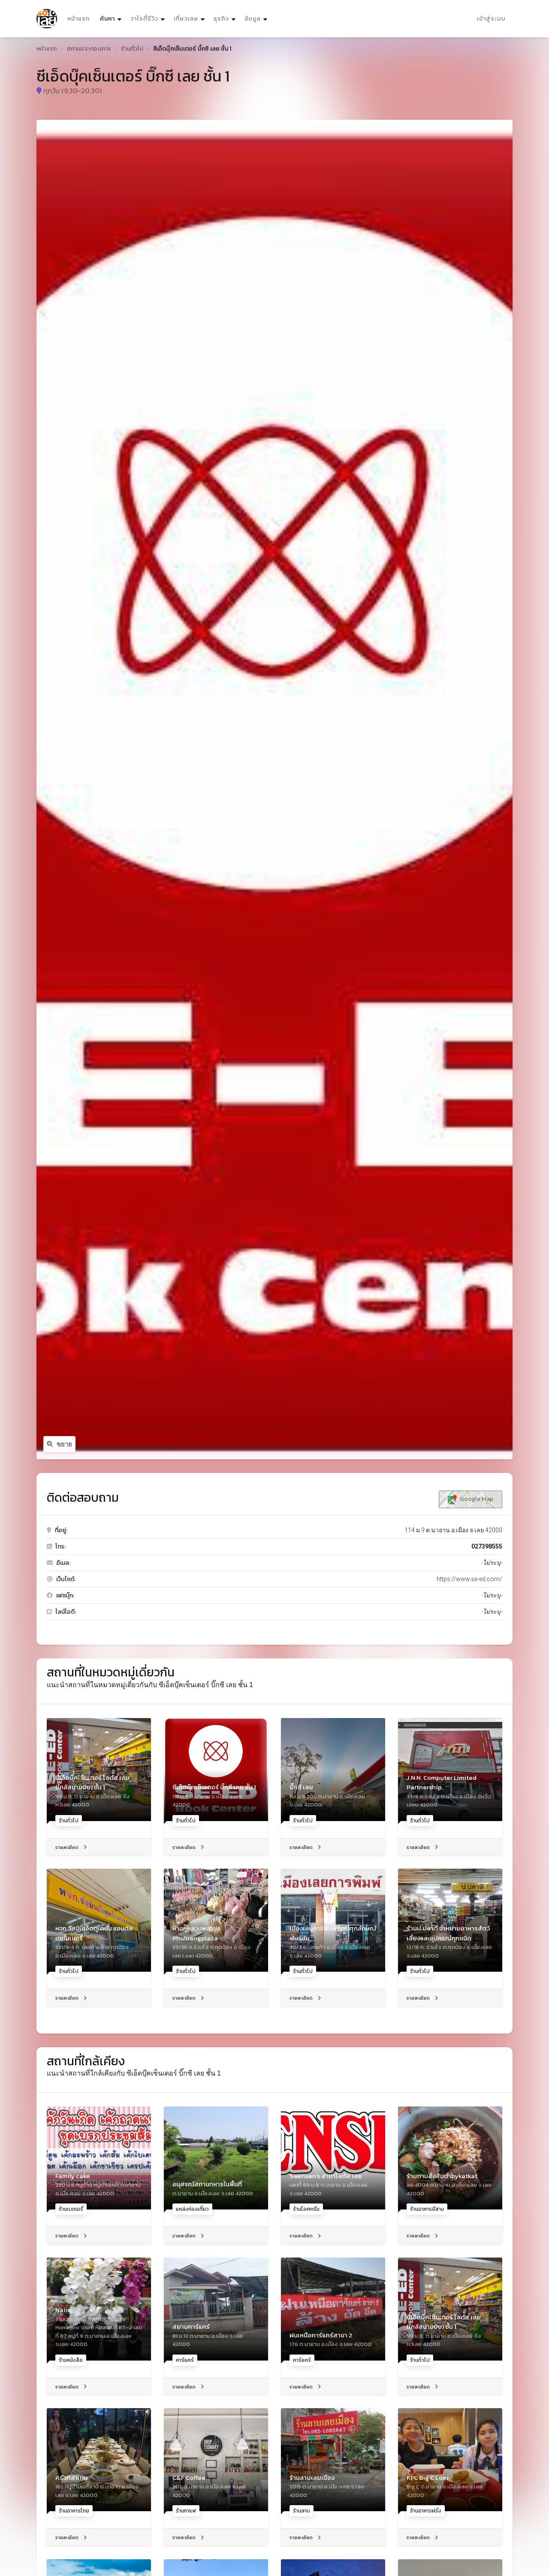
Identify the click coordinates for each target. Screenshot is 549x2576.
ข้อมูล (253, 19)
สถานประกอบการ (89, 49)
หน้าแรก (78, 19)
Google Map (476, 1499)
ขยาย (64, 1444)
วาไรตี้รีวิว (144, 19)
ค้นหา (112, 18)
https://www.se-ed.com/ (469, 1579)
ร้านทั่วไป (132, 49)
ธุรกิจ (221, 19)
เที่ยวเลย (186, 19)
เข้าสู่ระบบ (491, 19)
